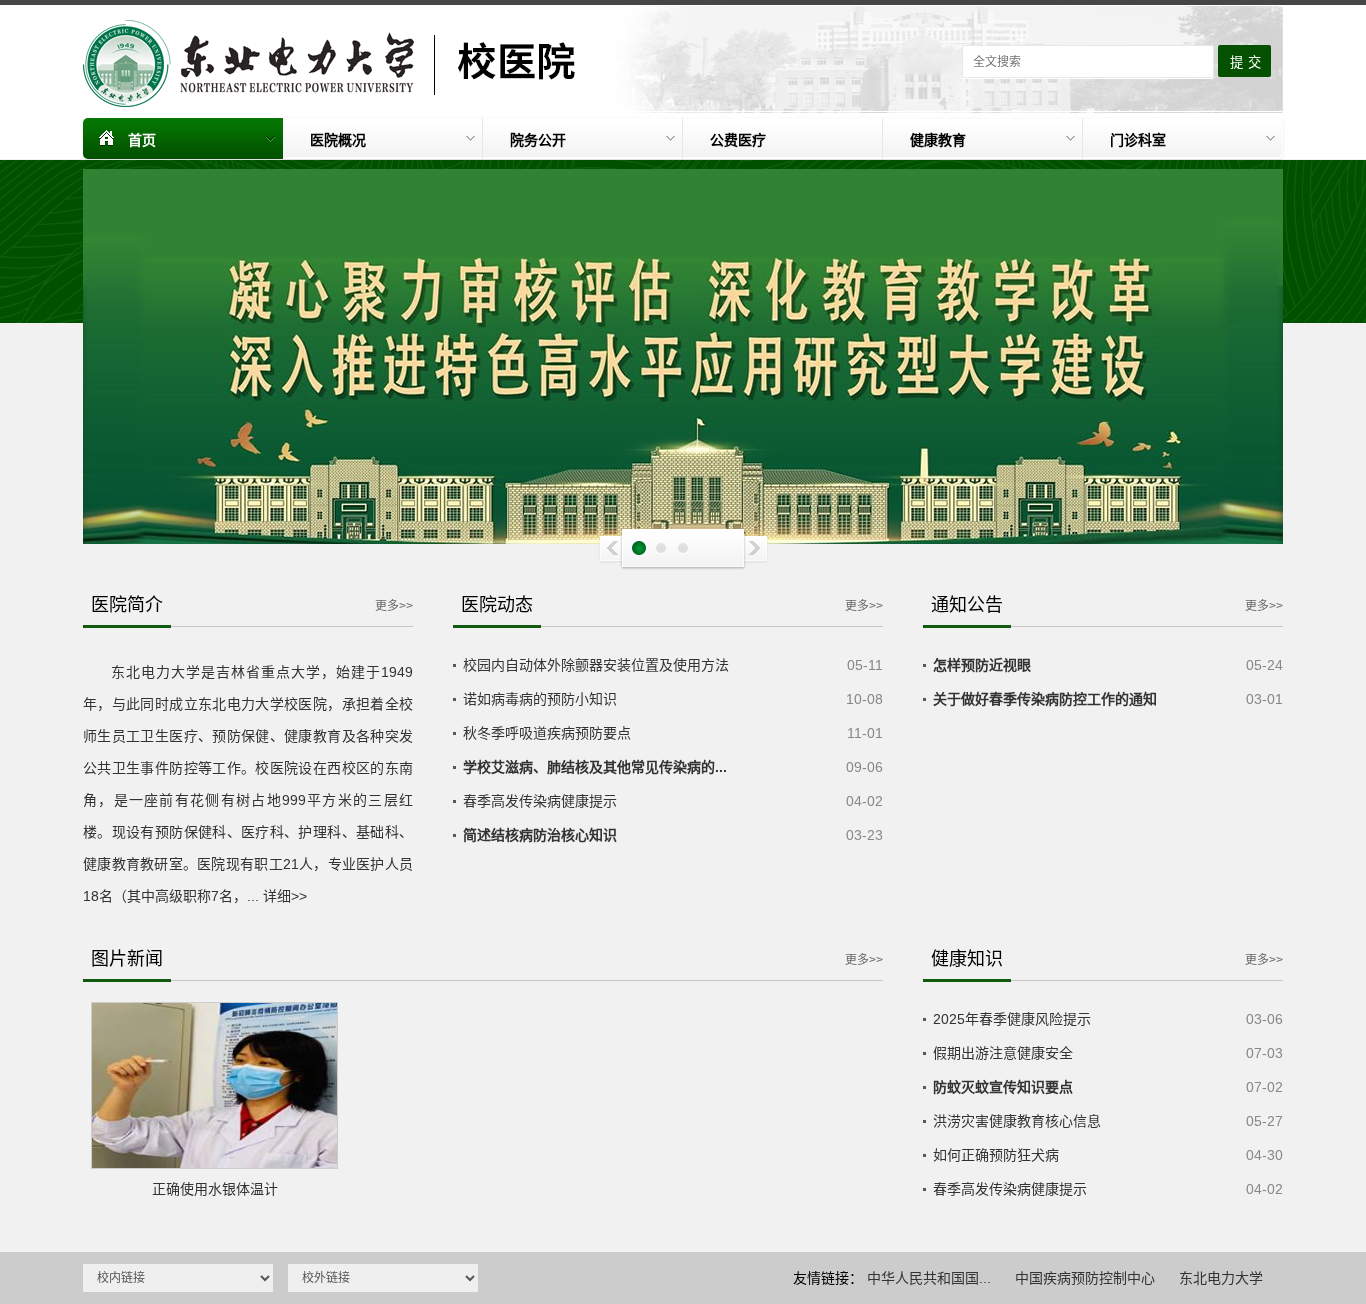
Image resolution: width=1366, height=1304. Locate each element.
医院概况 (338, 140)
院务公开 (538, 140)
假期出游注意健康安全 (1003, 1053)
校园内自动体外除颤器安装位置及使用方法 (596, 665)
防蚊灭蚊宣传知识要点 (1003, 1087)
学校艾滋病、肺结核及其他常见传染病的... (595, 767)
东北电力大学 (1221, 1278)
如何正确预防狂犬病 (996, 1155)
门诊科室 (1138, 140)
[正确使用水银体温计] (214, 1085)
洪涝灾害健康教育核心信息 (1017, 1121)
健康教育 (938, 140)
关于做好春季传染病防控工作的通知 (1045, 699)
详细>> (285, 896)
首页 (142, 140)
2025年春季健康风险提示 (1012, 1019)
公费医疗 (738, 140)
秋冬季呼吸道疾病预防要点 (547, 733)
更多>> (394, 606)
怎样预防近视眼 (982, 665)
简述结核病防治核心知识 (540, 835)
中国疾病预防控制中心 (1085, 1278)
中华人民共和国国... (929, 1278)
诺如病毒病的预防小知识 (540, 699)
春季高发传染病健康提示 (540, 801)
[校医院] (337, 63)
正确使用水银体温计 (215, 1189)
